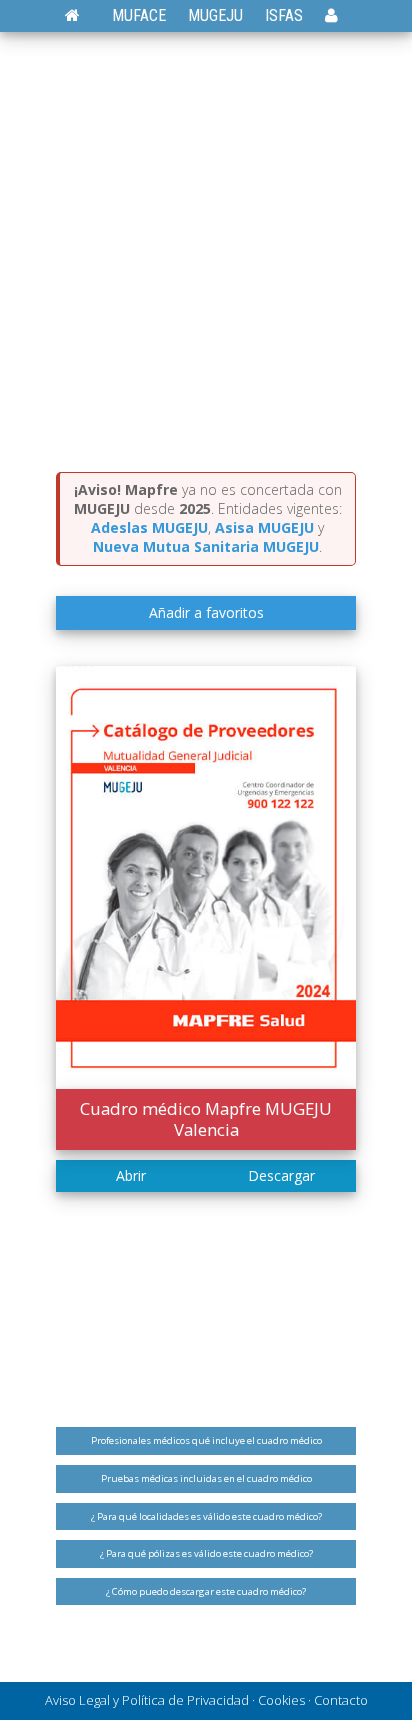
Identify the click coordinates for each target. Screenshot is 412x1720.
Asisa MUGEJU (264, 527)
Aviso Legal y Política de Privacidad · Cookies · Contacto (206, 1700)
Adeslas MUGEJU (149, 527)
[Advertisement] (206, 256)
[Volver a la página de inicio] (82, 15)
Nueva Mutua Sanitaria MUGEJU (206, 546)
